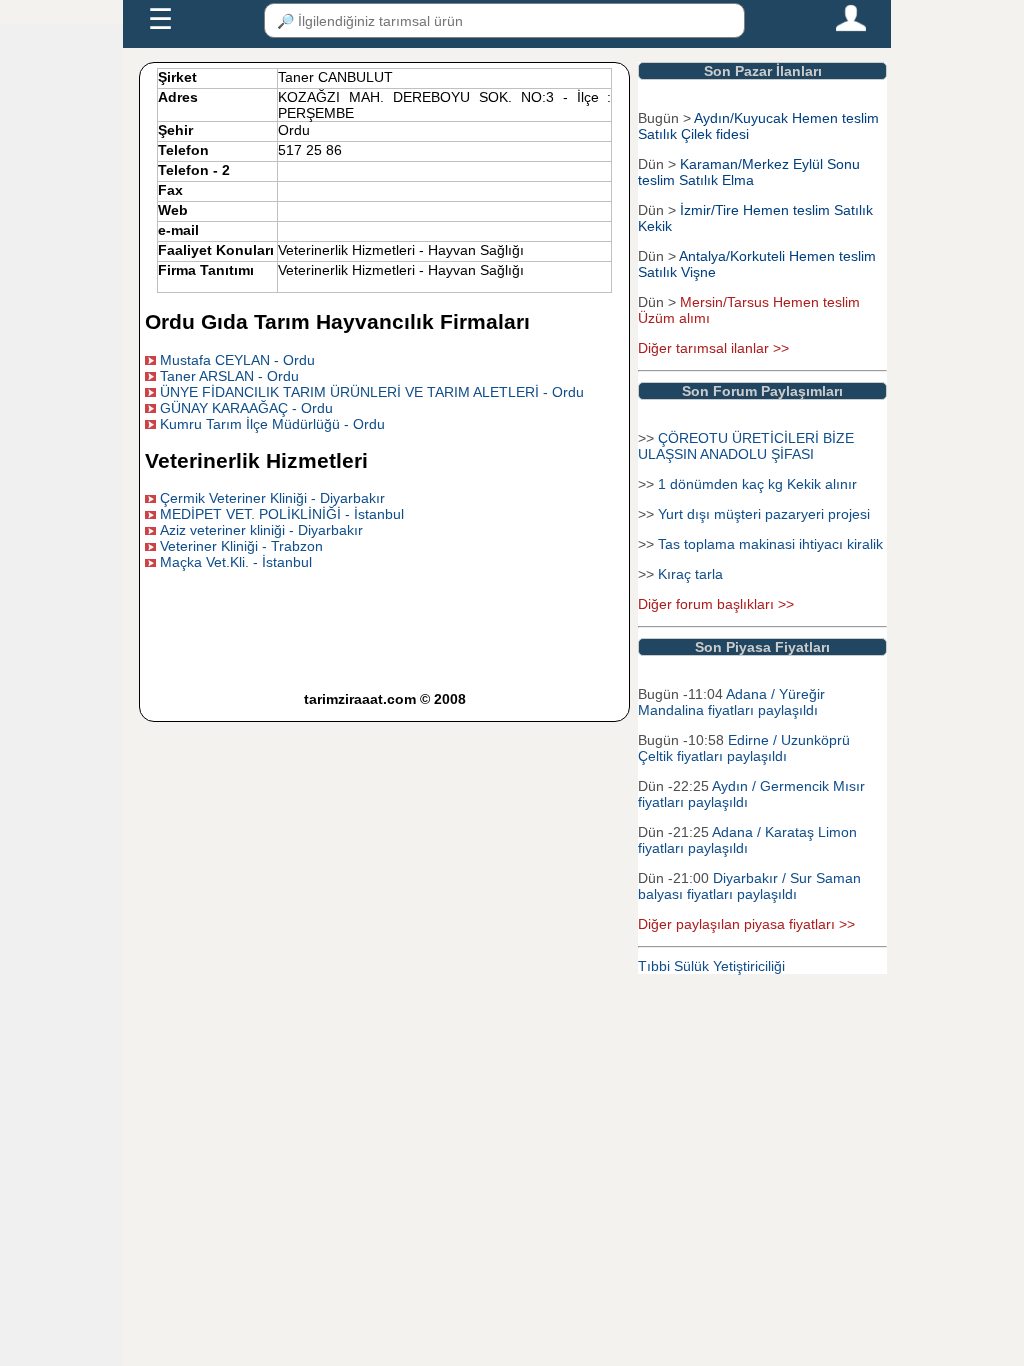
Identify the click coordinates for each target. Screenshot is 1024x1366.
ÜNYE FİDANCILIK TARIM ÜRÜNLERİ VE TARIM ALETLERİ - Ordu (372, 392)
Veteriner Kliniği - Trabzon (241, 546)
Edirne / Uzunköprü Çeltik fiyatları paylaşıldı (744, 748)
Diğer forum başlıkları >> (716, 604)
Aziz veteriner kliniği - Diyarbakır (261, 530)
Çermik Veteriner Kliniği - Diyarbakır (272, 498)
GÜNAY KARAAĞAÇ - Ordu (246, 408)
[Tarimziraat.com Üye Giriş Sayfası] (851, 27)
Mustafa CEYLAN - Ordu (237, 360)
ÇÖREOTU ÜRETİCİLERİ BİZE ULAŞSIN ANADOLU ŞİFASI (746, 446)
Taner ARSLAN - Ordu (229, 376)
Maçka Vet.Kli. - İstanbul (236, 562)
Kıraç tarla (690, 574)
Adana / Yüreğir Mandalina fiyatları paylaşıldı (731, 702)
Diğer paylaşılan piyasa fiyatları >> (746, 924)
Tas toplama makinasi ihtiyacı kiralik (770, 544)
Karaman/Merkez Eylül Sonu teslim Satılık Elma (749, 172)
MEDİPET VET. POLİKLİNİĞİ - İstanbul (282, 514)
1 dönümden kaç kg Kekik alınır (757, 484)
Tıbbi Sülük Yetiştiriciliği (711, 966)
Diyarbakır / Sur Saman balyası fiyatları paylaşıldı (749, 886)
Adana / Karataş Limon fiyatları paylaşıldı (747, 840)
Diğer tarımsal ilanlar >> (713, 348)
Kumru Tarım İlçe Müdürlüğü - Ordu (272, 424)
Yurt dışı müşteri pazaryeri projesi (764, 514)
